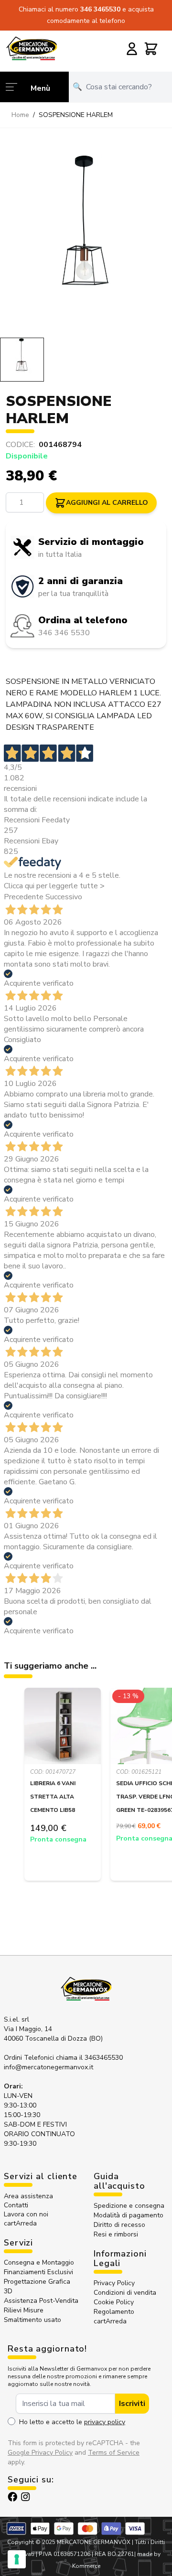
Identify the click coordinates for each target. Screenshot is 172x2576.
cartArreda (20, 2223)
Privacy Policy (114, 2283)
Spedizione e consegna (129, 2206)
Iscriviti (132, 2404)
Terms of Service (114, 2453)
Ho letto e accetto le (72, 2422)
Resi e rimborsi (116, 2234)
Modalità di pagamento (129, 2215)
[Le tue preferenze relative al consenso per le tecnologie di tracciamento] (17, 2559)
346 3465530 (101, 9)
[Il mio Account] (132, 49)
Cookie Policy (114, 2302)
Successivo (64, 897)
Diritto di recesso (119, 2225)
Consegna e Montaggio (39, 2262)
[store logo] (32, 48)
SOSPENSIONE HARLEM (76, 115)
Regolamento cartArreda (114, 2316)
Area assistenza (29, 2196)
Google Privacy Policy (40, 2453)
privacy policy (105, 2422)
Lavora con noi (26, 2214)
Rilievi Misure (24, 2310)
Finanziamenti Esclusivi (38, 2272)
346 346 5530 (64, 633)
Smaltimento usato (32, 2320)
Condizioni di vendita (125, 2293)
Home (20, 115)
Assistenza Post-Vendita (41, 2301)
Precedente (24, 897)
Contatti (16, 2205)
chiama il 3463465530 (89, 2058)
